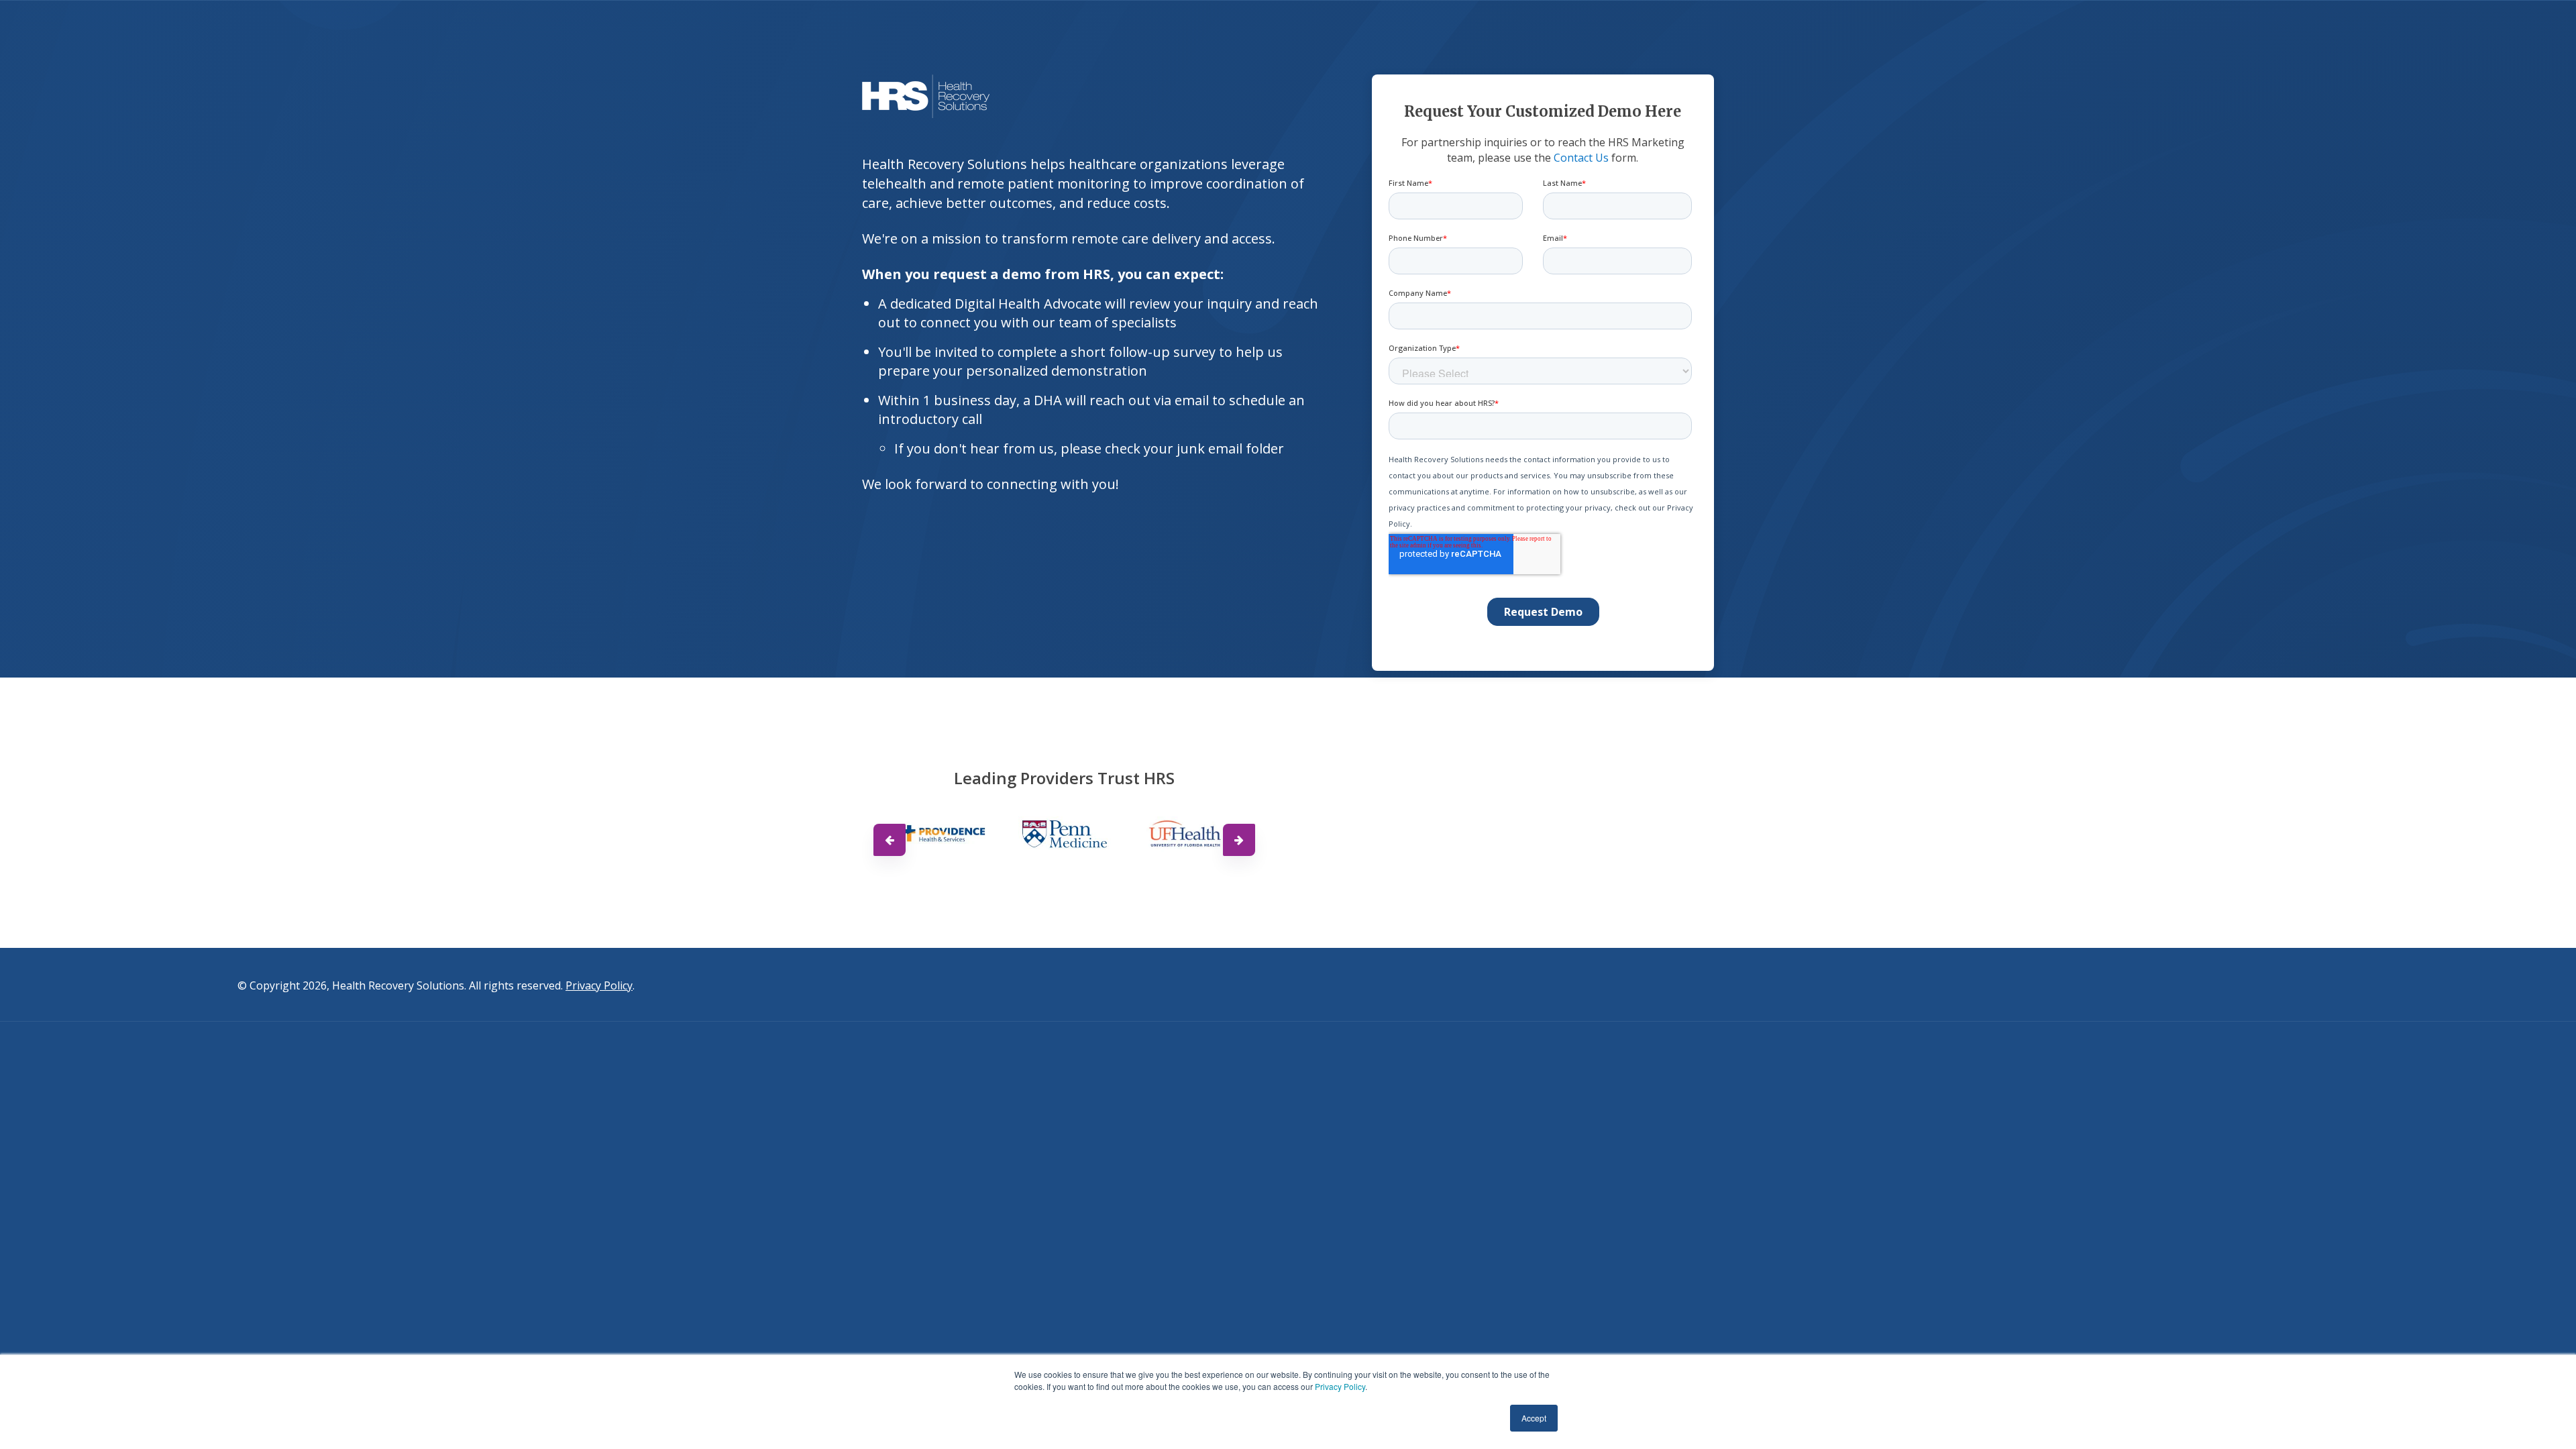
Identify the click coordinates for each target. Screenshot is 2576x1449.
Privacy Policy (1340, 1386)
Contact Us (1581, 158)
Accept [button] (1534, 1418)
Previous (890, 840)
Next (1239, 840)
